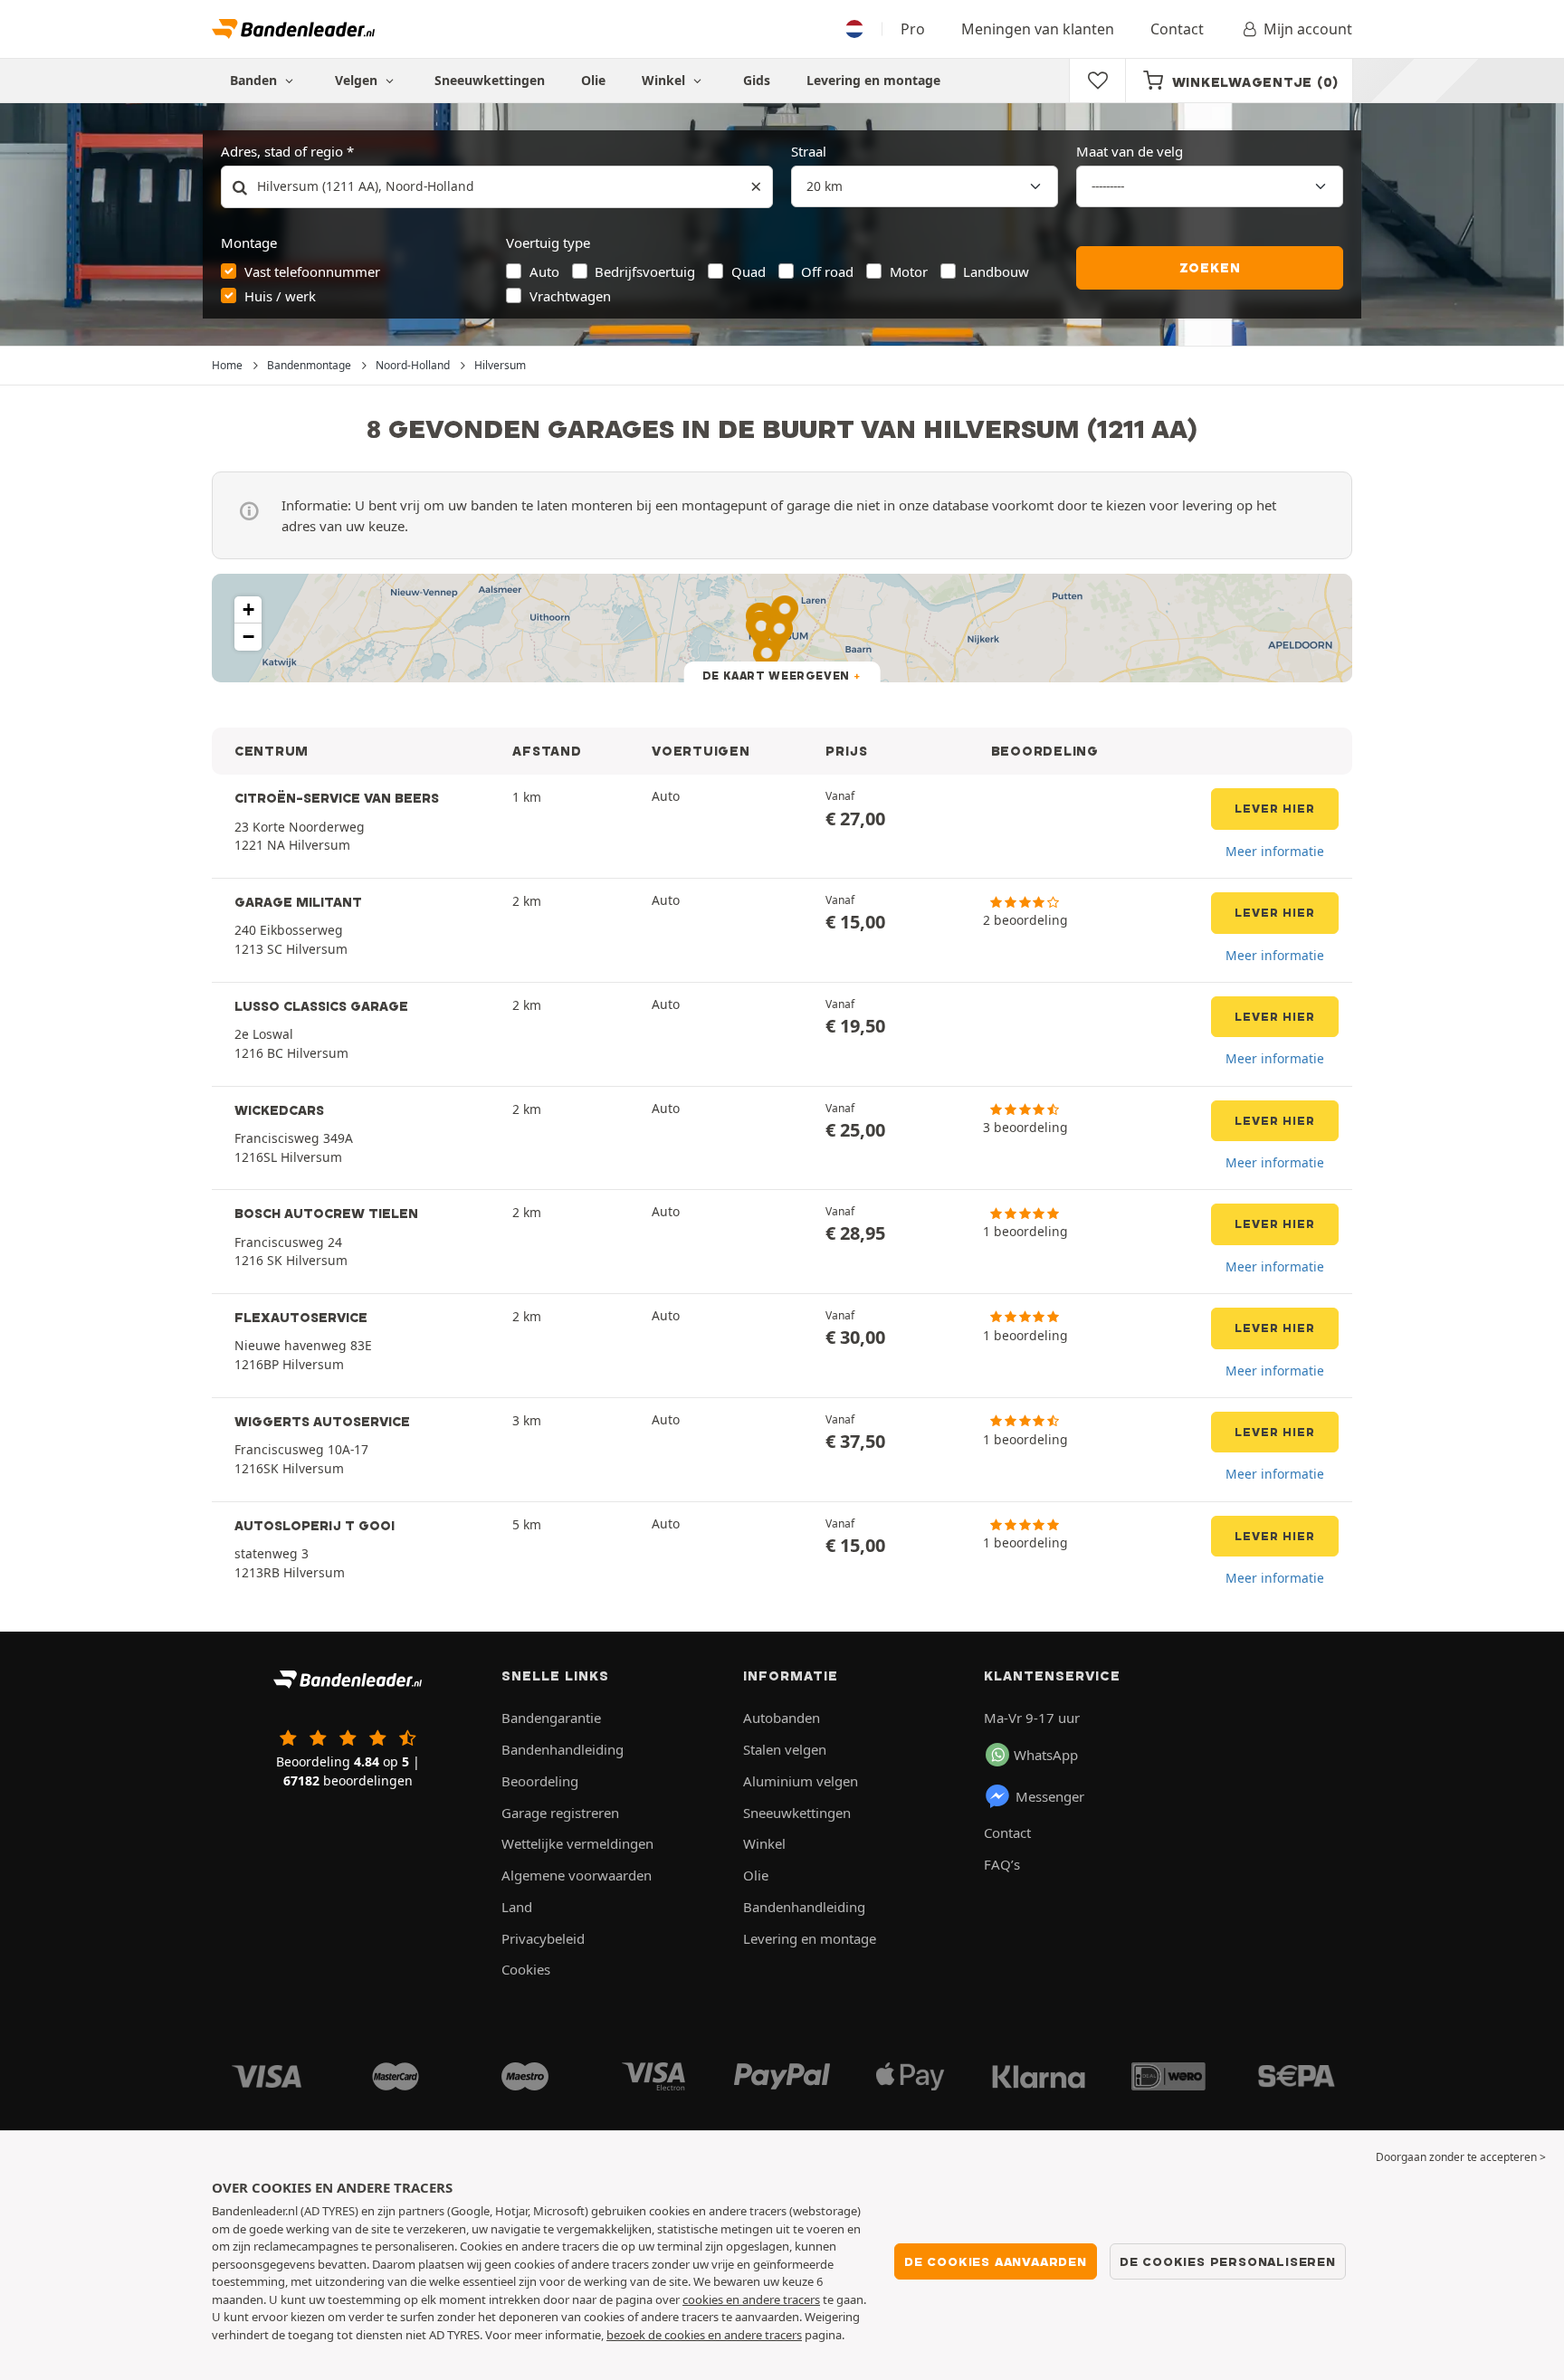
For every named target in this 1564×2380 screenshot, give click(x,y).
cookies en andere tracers (751, 2299)
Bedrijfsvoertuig (645, 271)
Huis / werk (280, 296)
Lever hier (1275, 809)
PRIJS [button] (846, 751)
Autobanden (782, 1718)
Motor (909, 271)
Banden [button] (255, 80)
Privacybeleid (543, 1938)
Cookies (526, 1969)
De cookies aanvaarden (996, 2261)
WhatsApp (1046, 1755)
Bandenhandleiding (563, 1749)
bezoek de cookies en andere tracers (704, 2335)
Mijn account (1308, 29)
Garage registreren (560, 1813)
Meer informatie (1275, 851)
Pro (913, 29)
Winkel (665, 80)
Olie (593, 80)
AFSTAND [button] (547, 751)
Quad (749, 271)
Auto (544, 271)
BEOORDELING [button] (1045, 751)
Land (517, 1907)
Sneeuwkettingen (490, 80)
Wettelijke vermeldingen (577, 1843)
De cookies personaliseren (1228, 2261)
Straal (809, 151)
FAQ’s (1002, 1864)
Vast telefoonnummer (312, 271)
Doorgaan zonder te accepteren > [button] (1461, 2157)
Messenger (1050, 1796)
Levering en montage (873, 80)
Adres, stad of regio (282, 151)
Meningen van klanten (1038, 29)
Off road (827, 271)
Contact (1177, 29)
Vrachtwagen (570, 296)
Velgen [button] (358, 80)
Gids (757, 80)
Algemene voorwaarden (577, 1875)
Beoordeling (540, 1781)
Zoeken (1210, 268)
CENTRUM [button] (272, 751)
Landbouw (996, 271)
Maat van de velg (1130, 151)
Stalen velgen (785, 1749)
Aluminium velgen (801, 1781)
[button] (248, 610)
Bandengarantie (551, 1718)
